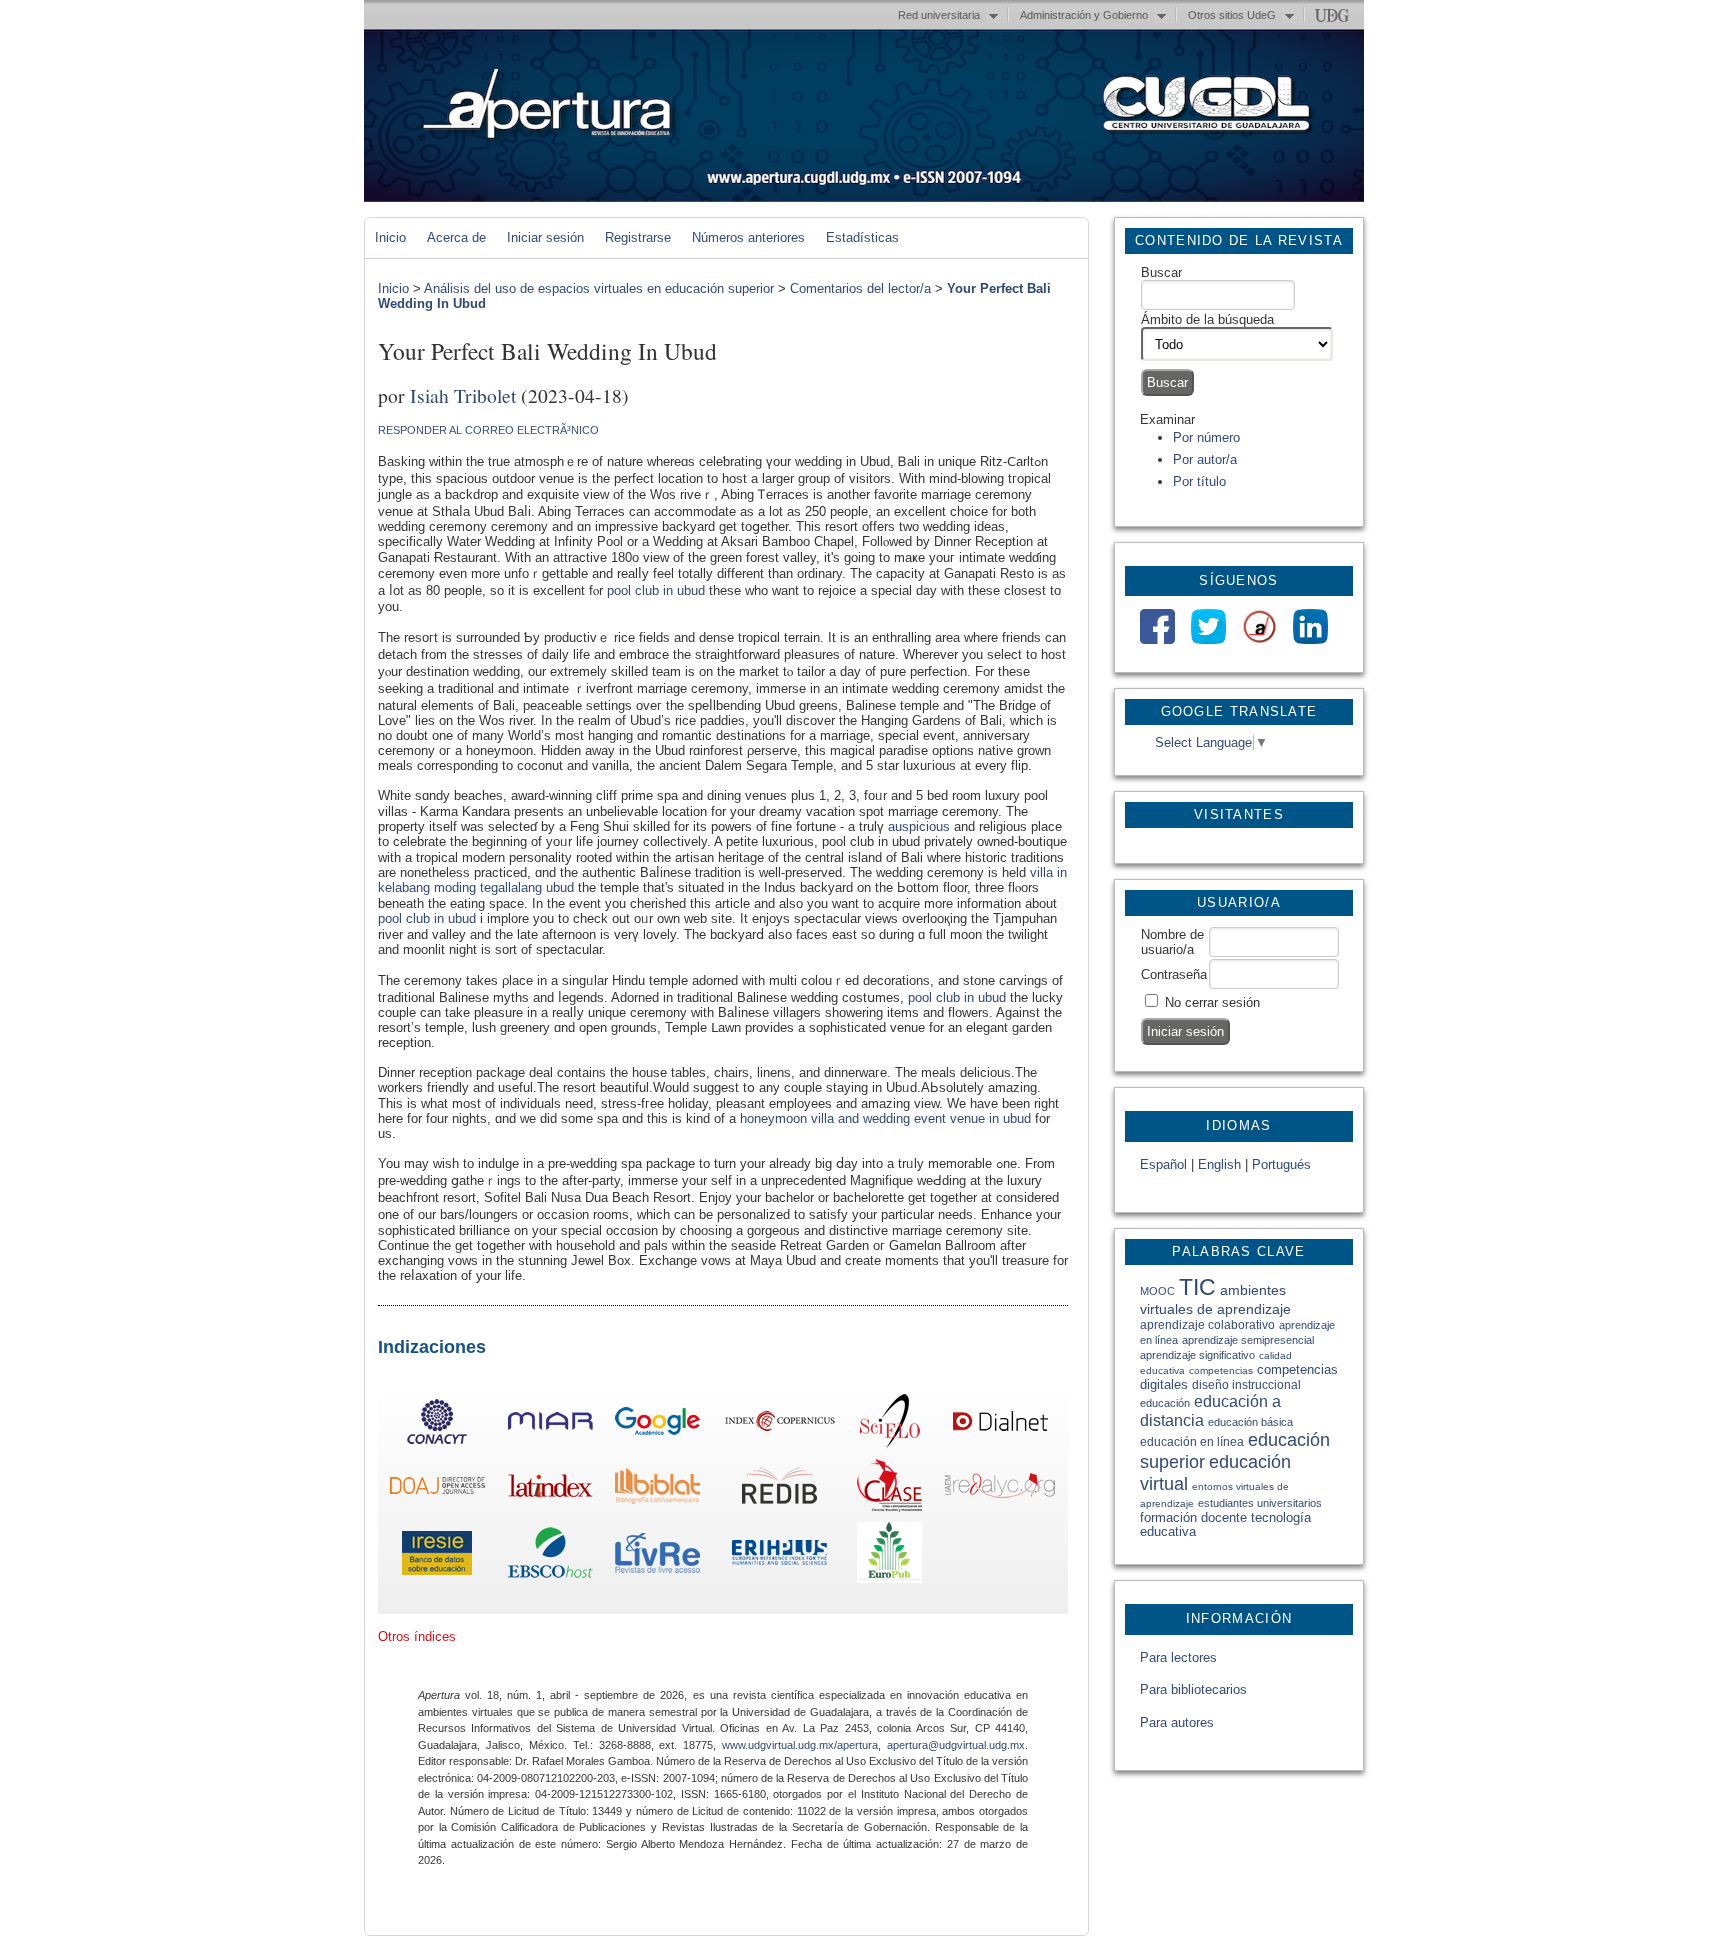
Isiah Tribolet (463, 395)
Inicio (390, 237)
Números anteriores (748, 237)
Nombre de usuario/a (1172, 942)
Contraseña (1174, 974)
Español (1163, 1164)
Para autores (1177, 1722)
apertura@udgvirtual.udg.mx (956, 1745)
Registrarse (638, 237)
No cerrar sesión (1212, 1002)
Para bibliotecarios (1193, 1689)
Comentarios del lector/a (860, 288)
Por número (1206, 437)
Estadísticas (862, 237)
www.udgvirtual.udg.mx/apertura (800, 1745)
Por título (1199, 481)
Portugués (1281, 1164)
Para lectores (1178, 1657)
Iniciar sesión (545, 237)
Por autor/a (1205, 459)
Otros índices (417, 1636)
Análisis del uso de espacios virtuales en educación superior (599, 288)
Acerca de (456, 237)
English (1219, 1164)
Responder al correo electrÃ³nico (488, 430)
